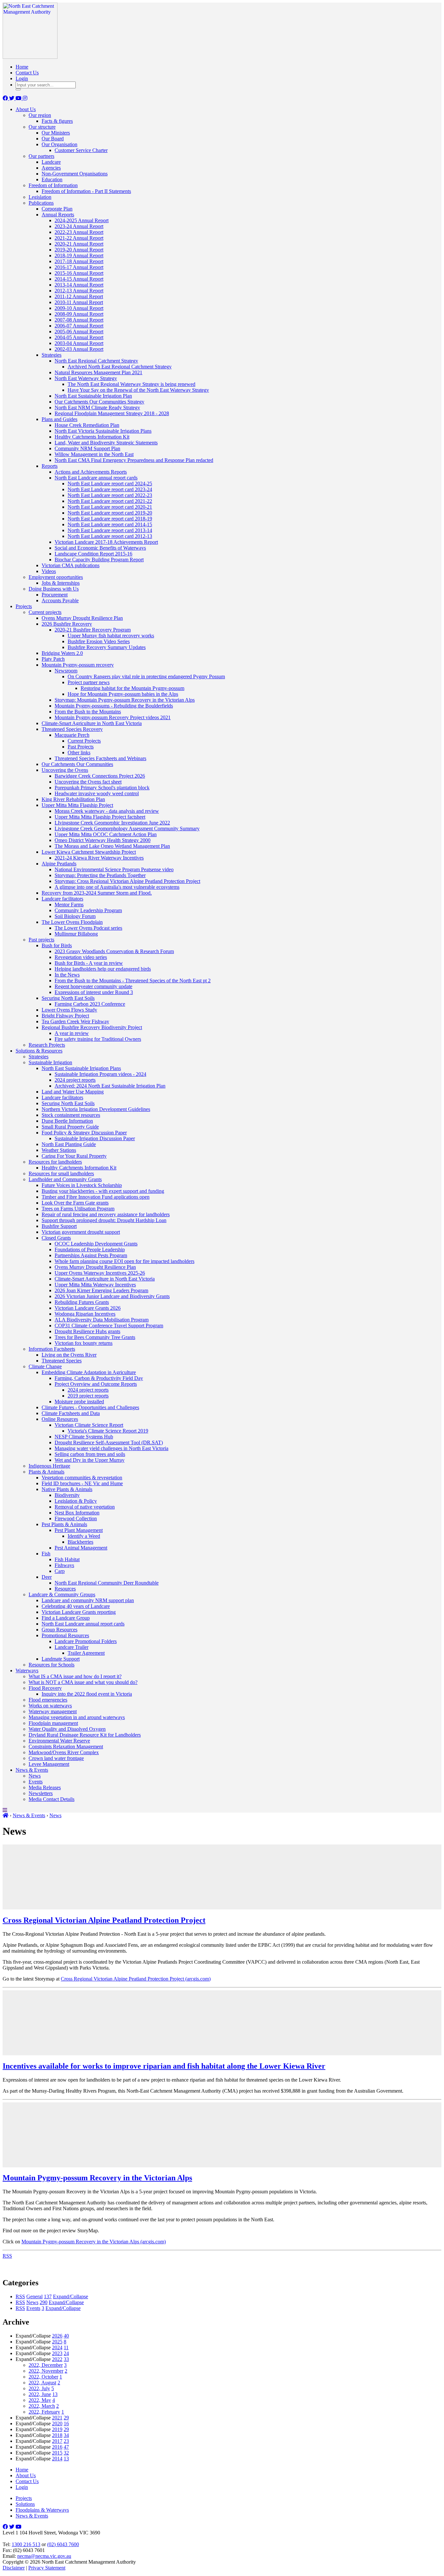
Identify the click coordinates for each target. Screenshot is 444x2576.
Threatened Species (62, 1361)
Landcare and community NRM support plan (88, 1600)
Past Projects (81, 747)
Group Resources (59, 1630)
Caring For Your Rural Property (74, 1156)
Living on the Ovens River (69, 1355)
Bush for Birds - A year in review (89, 963)
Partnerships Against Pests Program (91, 1255)
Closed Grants (56, 1238)
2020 (57, 2423)
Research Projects (47, 1045)
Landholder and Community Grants (65, 1179)
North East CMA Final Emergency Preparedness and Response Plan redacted (134, 460)
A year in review (72, 1033)
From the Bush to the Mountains (88, 712)
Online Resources (60, 1419)
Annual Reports (58, 215)
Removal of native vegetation (85, 1507)
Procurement (55, 595)
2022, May (40, 2400)
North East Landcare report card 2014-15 (110, 524)
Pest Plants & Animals (64, 1524)
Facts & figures (57, 121)
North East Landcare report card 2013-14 (110, 530)
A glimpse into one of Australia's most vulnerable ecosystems (117, 887)
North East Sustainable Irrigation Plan (93, 396)
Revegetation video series (81, 957)
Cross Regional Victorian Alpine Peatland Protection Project (104, 1920)
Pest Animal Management (81, 1548)
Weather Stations (59, 1150)
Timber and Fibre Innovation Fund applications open (96, 1197)
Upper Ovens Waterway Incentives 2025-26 (100, 1273)
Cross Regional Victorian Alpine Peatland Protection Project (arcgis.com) (136, 1979)
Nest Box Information (77, 1513)
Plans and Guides (59, 419)
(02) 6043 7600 (63, 2544)
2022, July (39, 2388)
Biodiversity (67, 1495)
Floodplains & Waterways (42, 2510)
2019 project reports (88, 1396)
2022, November (46, 2371)
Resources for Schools (52, 1665)
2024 (57, 2347)
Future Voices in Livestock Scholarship (82, 1185)
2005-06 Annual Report (79, 332)
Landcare (51, 162)
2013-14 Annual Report (79, 285)
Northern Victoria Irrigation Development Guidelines (96, 1109)
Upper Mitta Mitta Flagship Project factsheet (100, 817)
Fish (46, 1554)
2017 (57, 2441)
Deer (47, 1577)
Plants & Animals (46, 1472)
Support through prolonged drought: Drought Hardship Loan (104, 1220)
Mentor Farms (69, 905)
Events (36, 1782)
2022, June (40, 2394)
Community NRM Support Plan (87, 448)
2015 (57, 2453)
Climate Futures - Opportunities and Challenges (90, 1407)
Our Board (53, 139)
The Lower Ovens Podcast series (88, 928)
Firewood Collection (76, 1518)
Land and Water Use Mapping (73, 1092)
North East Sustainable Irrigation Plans (81, 1068)
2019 (57, 2429)
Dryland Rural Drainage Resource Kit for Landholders (85, 1735)
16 (66, 2423)
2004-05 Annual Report (79, 337)
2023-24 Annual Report (79, 226)
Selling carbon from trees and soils (90, 1454)
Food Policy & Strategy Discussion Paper (84, 1133)
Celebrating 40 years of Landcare (76, 1606)
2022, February (44, 2412)
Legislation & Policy (76, 1501)
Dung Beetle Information (67, 1121)
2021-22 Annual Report (79, 238)
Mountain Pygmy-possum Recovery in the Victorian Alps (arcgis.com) (94, 2242)
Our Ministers (56, 133)
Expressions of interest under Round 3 (94, 992)
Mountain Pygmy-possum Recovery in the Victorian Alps (97, 2178)
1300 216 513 (26, 2544)
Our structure (42, 127)
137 (48, 2296)
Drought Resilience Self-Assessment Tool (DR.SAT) (109, 1442)
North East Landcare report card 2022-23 (110, 495)
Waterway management (53, 1711)
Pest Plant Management (79, 1530)
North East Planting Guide (69, 1144)
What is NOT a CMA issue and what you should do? (83, 1682)
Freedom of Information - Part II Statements (86, 191)
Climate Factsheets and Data (71, 1413)
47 (66, 2447)
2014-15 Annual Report (79, 279)
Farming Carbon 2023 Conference (90, 1004)
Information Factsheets (52, 1349)
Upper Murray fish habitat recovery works (111, 636)
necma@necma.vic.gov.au (44, 2556)
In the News (67, 975)
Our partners (41, 156)
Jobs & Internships (61, 583)
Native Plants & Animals (67, 1489)
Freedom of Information (53, 185)
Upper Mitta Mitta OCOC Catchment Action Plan (106, 834)
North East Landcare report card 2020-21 (110, 507)
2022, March (42, 2406)
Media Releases (45, 1787)
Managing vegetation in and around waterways (77, 1717)
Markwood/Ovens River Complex (64, 1752)
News (35, 1776)
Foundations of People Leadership (90, 1250)
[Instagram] (25, 98)
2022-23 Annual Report (79, 232)
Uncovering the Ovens (65, 770)
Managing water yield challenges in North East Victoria (111, 1448)
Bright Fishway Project (65, 1016)
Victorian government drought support (81, 1232)
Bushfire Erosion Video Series (99, 641)
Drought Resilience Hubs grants (87, 1331)
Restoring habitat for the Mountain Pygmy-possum (132, 688)
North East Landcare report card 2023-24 (110, 489)
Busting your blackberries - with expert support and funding (103, 1191)
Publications (41, 203)
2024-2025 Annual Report (82, 220)
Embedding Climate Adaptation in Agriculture (89, 1372)
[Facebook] (6, 98)
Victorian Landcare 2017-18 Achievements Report (106, 542)
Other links (79, 752)
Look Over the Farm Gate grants (75, 1203)
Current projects (45, 612)
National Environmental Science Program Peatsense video (114, 869)
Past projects (41, 940)
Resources (65, 1589)
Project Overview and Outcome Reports (96, 1384)
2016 (57, 2447)
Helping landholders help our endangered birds (103, 969)
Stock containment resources (71, 1115)
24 (66, 2353)
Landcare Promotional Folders (86, 1641)
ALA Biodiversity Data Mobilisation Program (102, 1320)
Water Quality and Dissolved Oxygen (67, 1729)
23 (66, 2441)
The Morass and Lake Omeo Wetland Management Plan (112, 846)
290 (44, 2302)
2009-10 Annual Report (79, 308)
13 (55, 2394)
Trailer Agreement (86, 1653)
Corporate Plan (57, 209)
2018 (57, 2435)
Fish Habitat (67, 1559)
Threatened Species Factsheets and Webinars (100, 758)
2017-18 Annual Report (79, 261)
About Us (26, 109)
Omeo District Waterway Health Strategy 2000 (103, 840)
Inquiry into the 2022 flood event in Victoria (87, 1694)
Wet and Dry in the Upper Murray (90, 1460)
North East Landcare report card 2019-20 (110, 513)
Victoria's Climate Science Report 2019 (108, 1431)
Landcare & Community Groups (62, 1594)
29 (66, 2418)
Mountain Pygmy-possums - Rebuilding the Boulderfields (114, 706)
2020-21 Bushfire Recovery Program (93, 630)
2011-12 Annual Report (79, 296)
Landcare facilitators (62, 899)
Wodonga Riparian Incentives (85, 1314)
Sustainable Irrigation (50, 1062)
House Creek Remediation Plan (87, 425)
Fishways (64, 1565)
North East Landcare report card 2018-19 (110, 519)
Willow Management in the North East (94, 454)
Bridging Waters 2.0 (62, 653)
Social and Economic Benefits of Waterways (100, 548)
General (34, 2296)
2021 (57, 2418)
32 (66, 2453)
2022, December (46, 2365)
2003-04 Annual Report (79, 343)
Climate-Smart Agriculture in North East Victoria (92, 723)
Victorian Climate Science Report (89, 1425)
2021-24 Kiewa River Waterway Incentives (99, 858)
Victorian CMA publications (71, 565)
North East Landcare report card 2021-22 (110, 501)
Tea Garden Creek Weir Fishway (75, 1021)
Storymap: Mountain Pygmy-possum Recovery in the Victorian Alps (125, 700)
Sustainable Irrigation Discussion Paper (95, 1138)
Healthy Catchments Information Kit (92, 437)
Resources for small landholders (61, 1173)
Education (52, 179)
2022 (57, 2359)
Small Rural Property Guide (70, 1127)
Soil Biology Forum (75, 916)
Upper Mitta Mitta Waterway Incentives (95, 1285)
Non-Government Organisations (75, 174)
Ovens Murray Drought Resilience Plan (82, 618)
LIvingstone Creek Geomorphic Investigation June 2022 (112, 823)
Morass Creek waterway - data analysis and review (107, 811)
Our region (40, 115)
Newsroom (66, 671)
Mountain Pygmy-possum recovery (78, 665)
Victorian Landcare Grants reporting (79, 1612)
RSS (7, 2256)
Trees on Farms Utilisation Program (78, 1209)
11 (66, 2347)
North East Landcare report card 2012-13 (110, 536)
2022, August (42, 2383)
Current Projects (84, 741)
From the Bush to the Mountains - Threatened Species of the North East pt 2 (133, 981)
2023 (57, 2353)
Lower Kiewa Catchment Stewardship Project (89, 852)
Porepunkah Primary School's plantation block (102, 788)
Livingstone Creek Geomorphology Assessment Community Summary (127, 829)
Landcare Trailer (72, 1647)
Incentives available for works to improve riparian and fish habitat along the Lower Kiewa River (164, 2066)
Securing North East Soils (68, 998)
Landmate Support (61, 1659)
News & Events (32, 1770)
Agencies (51, 168)
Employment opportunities (56, 577)
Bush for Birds (57, 945)
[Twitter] (12, 98)
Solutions (25, 2504)
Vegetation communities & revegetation (82, 1478)
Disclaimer (14, 2568)
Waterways (27, 1671)
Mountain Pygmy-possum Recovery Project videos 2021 (113, 717)
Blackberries (80, 1542)
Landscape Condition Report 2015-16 (93, 554)
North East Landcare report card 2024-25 (110, 484)
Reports (50, 466)
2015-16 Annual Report (79, 273)
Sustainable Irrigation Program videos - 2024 (100, 1074)
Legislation (40, 197)
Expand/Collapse (71, 2296)
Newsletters (41, 1793)
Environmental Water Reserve (59, 1741)
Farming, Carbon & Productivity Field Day (99, 1378)
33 (66, 2359)
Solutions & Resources (39, 1051)
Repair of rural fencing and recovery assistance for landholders (106, 1214)
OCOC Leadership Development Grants (96, 1244)
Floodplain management (53, 1723)
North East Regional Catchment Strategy (96, 361)
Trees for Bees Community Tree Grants (95, 1337)
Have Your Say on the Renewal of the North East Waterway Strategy (138, 390)
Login (22, 78)
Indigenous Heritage (49, 1466)
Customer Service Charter (81, 150)
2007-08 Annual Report (79, 320)
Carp (60, 1571)
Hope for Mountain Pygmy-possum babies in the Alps (123, 694)
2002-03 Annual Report (79, 349)
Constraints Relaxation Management (66, 1747)
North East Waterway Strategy (86, 378)
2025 (57, 2342)
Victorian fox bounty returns (84, 1343)
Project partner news (89, 682)
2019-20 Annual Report (79, 250)
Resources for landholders (55, 1162)
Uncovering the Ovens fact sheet (88, 782)
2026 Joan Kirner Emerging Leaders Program (101, 1290)
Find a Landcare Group (66, 1618)
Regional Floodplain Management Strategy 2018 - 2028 (112, 413)
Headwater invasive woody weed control (97, 793)
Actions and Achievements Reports (91, 472)
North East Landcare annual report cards (96, 478)
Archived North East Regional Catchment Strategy (120, 367)
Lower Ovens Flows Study (69, 1010)
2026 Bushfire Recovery (67, 624)
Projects (24, 606)
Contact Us (27, 73)
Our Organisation (59, 144)
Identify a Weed (84, 1536)
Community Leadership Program (88, 910)
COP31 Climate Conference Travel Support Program (109, 1326)
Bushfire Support (59, 1226)
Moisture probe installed (79, 1402)
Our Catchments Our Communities (77, 764)
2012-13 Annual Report (79, 291)
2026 (57, 2336)
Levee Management (49, 1764)
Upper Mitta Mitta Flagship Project (77, 805)
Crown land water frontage (56, 1758)
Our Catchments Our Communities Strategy (99, 402)
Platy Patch (53, 659)
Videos (49, 571)
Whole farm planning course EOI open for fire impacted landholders (124, 1261)
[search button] (18, 89)
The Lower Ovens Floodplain (72, 922)
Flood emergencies (48, 1700)
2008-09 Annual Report (79, 314)
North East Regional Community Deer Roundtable (107, 1583)
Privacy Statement (47, 2568)
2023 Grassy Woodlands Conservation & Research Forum (114, 951)
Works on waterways (50, 1706)
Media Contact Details (52, 1799)
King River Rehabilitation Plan (73, 799)
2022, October (43, 2377)
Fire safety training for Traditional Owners (98, 1039)
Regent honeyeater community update (93, 986)
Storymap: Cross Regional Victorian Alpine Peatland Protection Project (127, 881)
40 (66, 2336)
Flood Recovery (45, 1688)
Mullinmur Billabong (76, 934)
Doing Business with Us (54, 589)
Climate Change (45, 1366)
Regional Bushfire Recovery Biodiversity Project (92, 1027)
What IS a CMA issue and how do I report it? (75, 1676)
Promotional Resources (65, 1635)
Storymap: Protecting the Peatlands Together (100, 875)
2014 (57, 2459)
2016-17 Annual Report (79, 267)
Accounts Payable (60, 600)
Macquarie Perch (72, 735)
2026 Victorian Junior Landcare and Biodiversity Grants (112, 1296)
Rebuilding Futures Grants (82, 1302)
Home (22, 67)
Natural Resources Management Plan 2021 (98, 372)
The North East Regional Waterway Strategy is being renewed (131, 384)
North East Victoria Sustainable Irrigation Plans (103, 431)
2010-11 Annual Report (79, 302)
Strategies (52, 355)
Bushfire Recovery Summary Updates (107, 647)
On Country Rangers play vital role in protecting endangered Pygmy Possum (146, 676)
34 (66, 2435)
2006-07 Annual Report (79, 326)
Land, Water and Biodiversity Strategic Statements (106, 443)
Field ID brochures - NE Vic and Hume (82, 1483)
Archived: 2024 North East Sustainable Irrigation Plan (110, 1086)
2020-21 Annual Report (79, 244)
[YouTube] (19, 98)
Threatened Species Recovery (72, 729)
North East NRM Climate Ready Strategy (97, 408)
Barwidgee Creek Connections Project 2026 (100, 776)
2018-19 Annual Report (79, 255)
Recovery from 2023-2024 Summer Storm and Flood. (97, 893)
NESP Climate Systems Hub (84, 1437)
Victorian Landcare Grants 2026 (88, 1308)
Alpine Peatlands (59, 864)
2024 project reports (75, 1080)
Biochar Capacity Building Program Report (99, 560)
